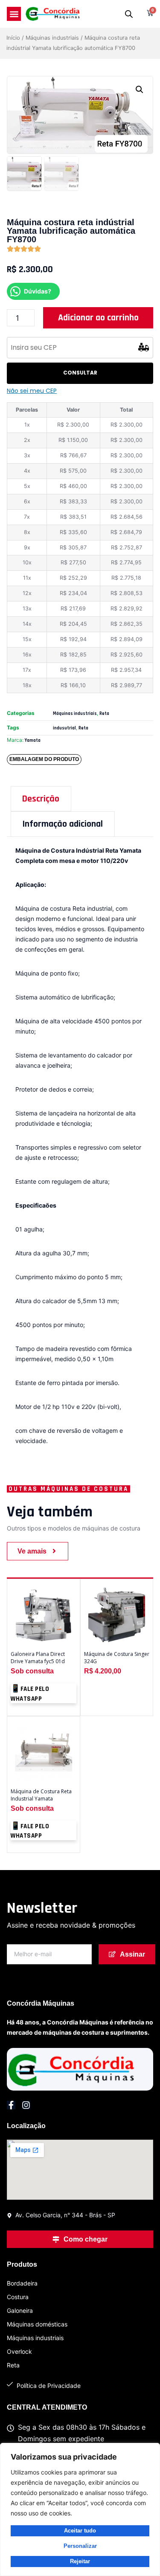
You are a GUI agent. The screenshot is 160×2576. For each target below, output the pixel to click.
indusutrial (64, 728)
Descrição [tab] (41, 799)
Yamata (33, 741)
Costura (18, 2297)
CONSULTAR (80, 373)
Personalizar (80, 2546)
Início (13, 38)
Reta (104, 714)
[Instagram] (26, 2105)
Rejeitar (80, 2561)
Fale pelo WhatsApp (30, 1694)
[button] (14, 14)
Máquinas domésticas (37, 2324)
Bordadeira (22, 2283)
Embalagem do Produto (44, 759)
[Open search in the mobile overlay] (129, 14)
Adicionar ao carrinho (98, 318)
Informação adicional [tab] (63, 824)
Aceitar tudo (80, 2531)
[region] (80, 2509)
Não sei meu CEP (32, 391)
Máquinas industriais (52, 38)
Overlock (19, 2351)
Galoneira (20, 2310)
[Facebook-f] (11, 2105)
